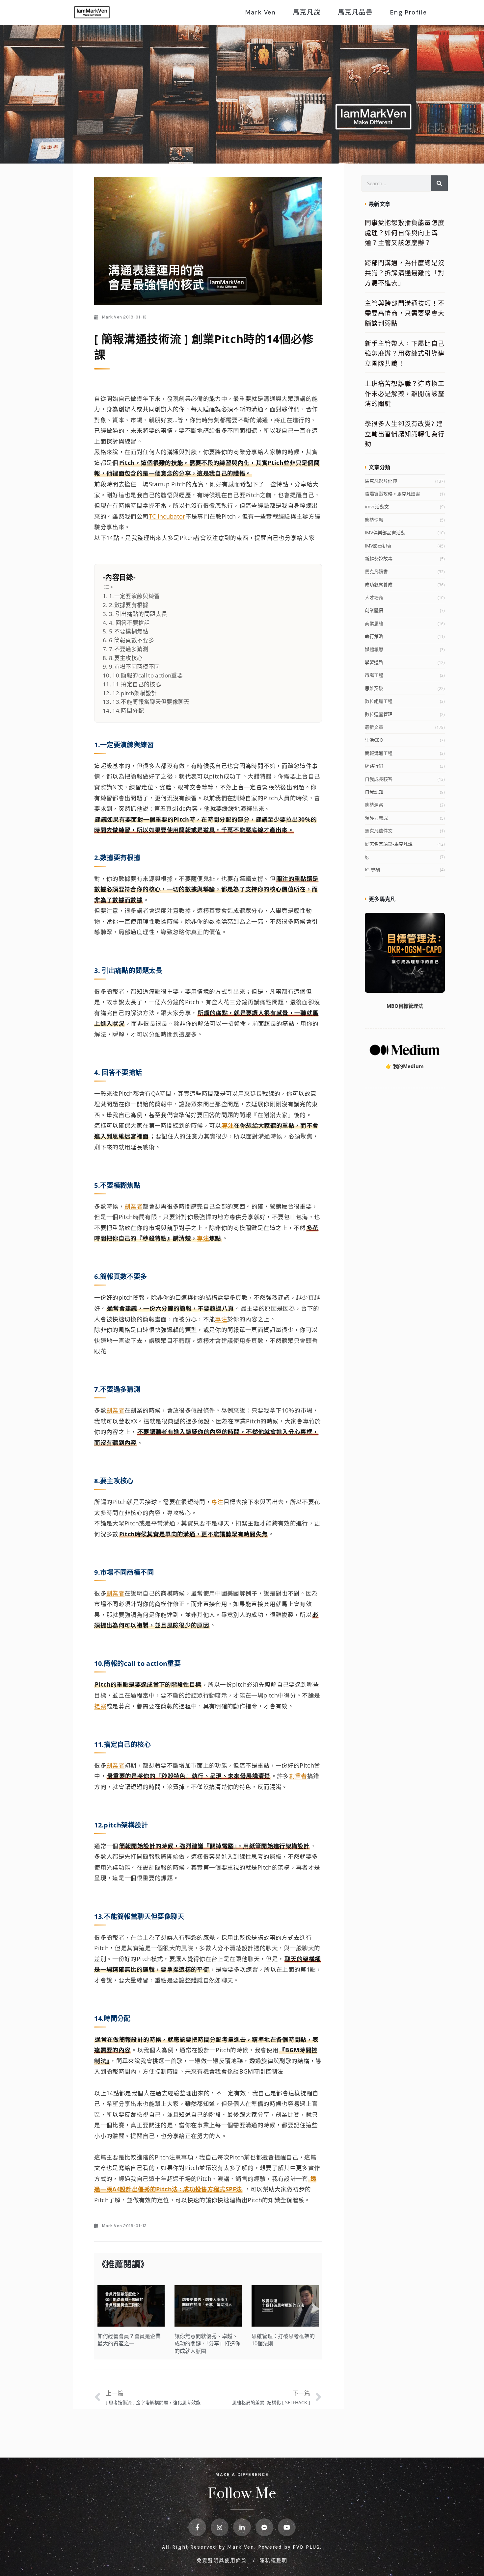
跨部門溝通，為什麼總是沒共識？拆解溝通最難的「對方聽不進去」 (405, 273)
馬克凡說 (307, 12)
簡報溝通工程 (379, 753)
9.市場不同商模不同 (134, 666)
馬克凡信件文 (379, 831)
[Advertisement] (405, 1198)
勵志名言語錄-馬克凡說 (389, 844)
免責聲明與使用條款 (223, 2560)
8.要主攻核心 (126, 658)
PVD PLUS (306, 2547)
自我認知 (374, 792)
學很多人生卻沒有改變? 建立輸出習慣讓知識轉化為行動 (405, 434)
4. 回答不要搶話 (129, 623)
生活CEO (374, 740)
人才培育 (374, 597)
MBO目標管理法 (405, 1006)
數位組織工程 (379, 701)
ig (367, 857)
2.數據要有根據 (129, 605)
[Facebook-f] (197, 2527)
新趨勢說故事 (379, 559)
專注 (228, 1125)
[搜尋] (440, 183)
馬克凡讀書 (376, 571)
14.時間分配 (128, 711)
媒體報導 (374, 649)
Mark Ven (260, 12)
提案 (100, 1706)
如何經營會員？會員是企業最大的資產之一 (129, 2340)
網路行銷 (374, 766)
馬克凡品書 (355, 12)
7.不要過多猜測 (129, 649)
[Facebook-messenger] (264, 2527)
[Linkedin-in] (242, 2527)
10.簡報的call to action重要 (148, 675)
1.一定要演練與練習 (134, 596)
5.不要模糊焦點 (129, 631)
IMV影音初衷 (378, 546)
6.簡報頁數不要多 (132, 640)
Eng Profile (408, 12)
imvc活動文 (377, 507)
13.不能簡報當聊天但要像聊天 (151, 702)
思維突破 (374, 688)
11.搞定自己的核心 (137, 684)
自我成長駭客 (379, 779)
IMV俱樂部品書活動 (385, 533)
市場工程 (374, 675)
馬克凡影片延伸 (381, 481)
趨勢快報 (374, 520)
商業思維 (374, 623)
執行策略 (374, 636)
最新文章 (374, 727)
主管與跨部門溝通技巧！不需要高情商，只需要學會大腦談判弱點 (405, 313)
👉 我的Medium (405, 1066)
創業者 (134, 1206)
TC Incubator (167, 516)
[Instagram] (220, 2527)
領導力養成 (376, 818)
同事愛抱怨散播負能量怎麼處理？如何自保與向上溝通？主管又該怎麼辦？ (405, 233)
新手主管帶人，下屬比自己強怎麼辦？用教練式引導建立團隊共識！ (405, 354)
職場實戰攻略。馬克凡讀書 (392, 494)
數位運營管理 (379, 714)
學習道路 (374, 662)
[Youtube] (287, 2527)
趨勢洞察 (374, 805)
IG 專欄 (372, 869)
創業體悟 (374, 610)
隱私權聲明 (273, 2560)
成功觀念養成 (379, 585)
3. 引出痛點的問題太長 (138, 614)
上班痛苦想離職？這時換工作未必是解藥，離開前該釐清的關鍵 (405, 394)
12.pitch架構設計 (134, 693)
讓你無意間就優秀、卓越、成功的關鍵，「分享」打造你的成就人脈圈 (207, 2344)
